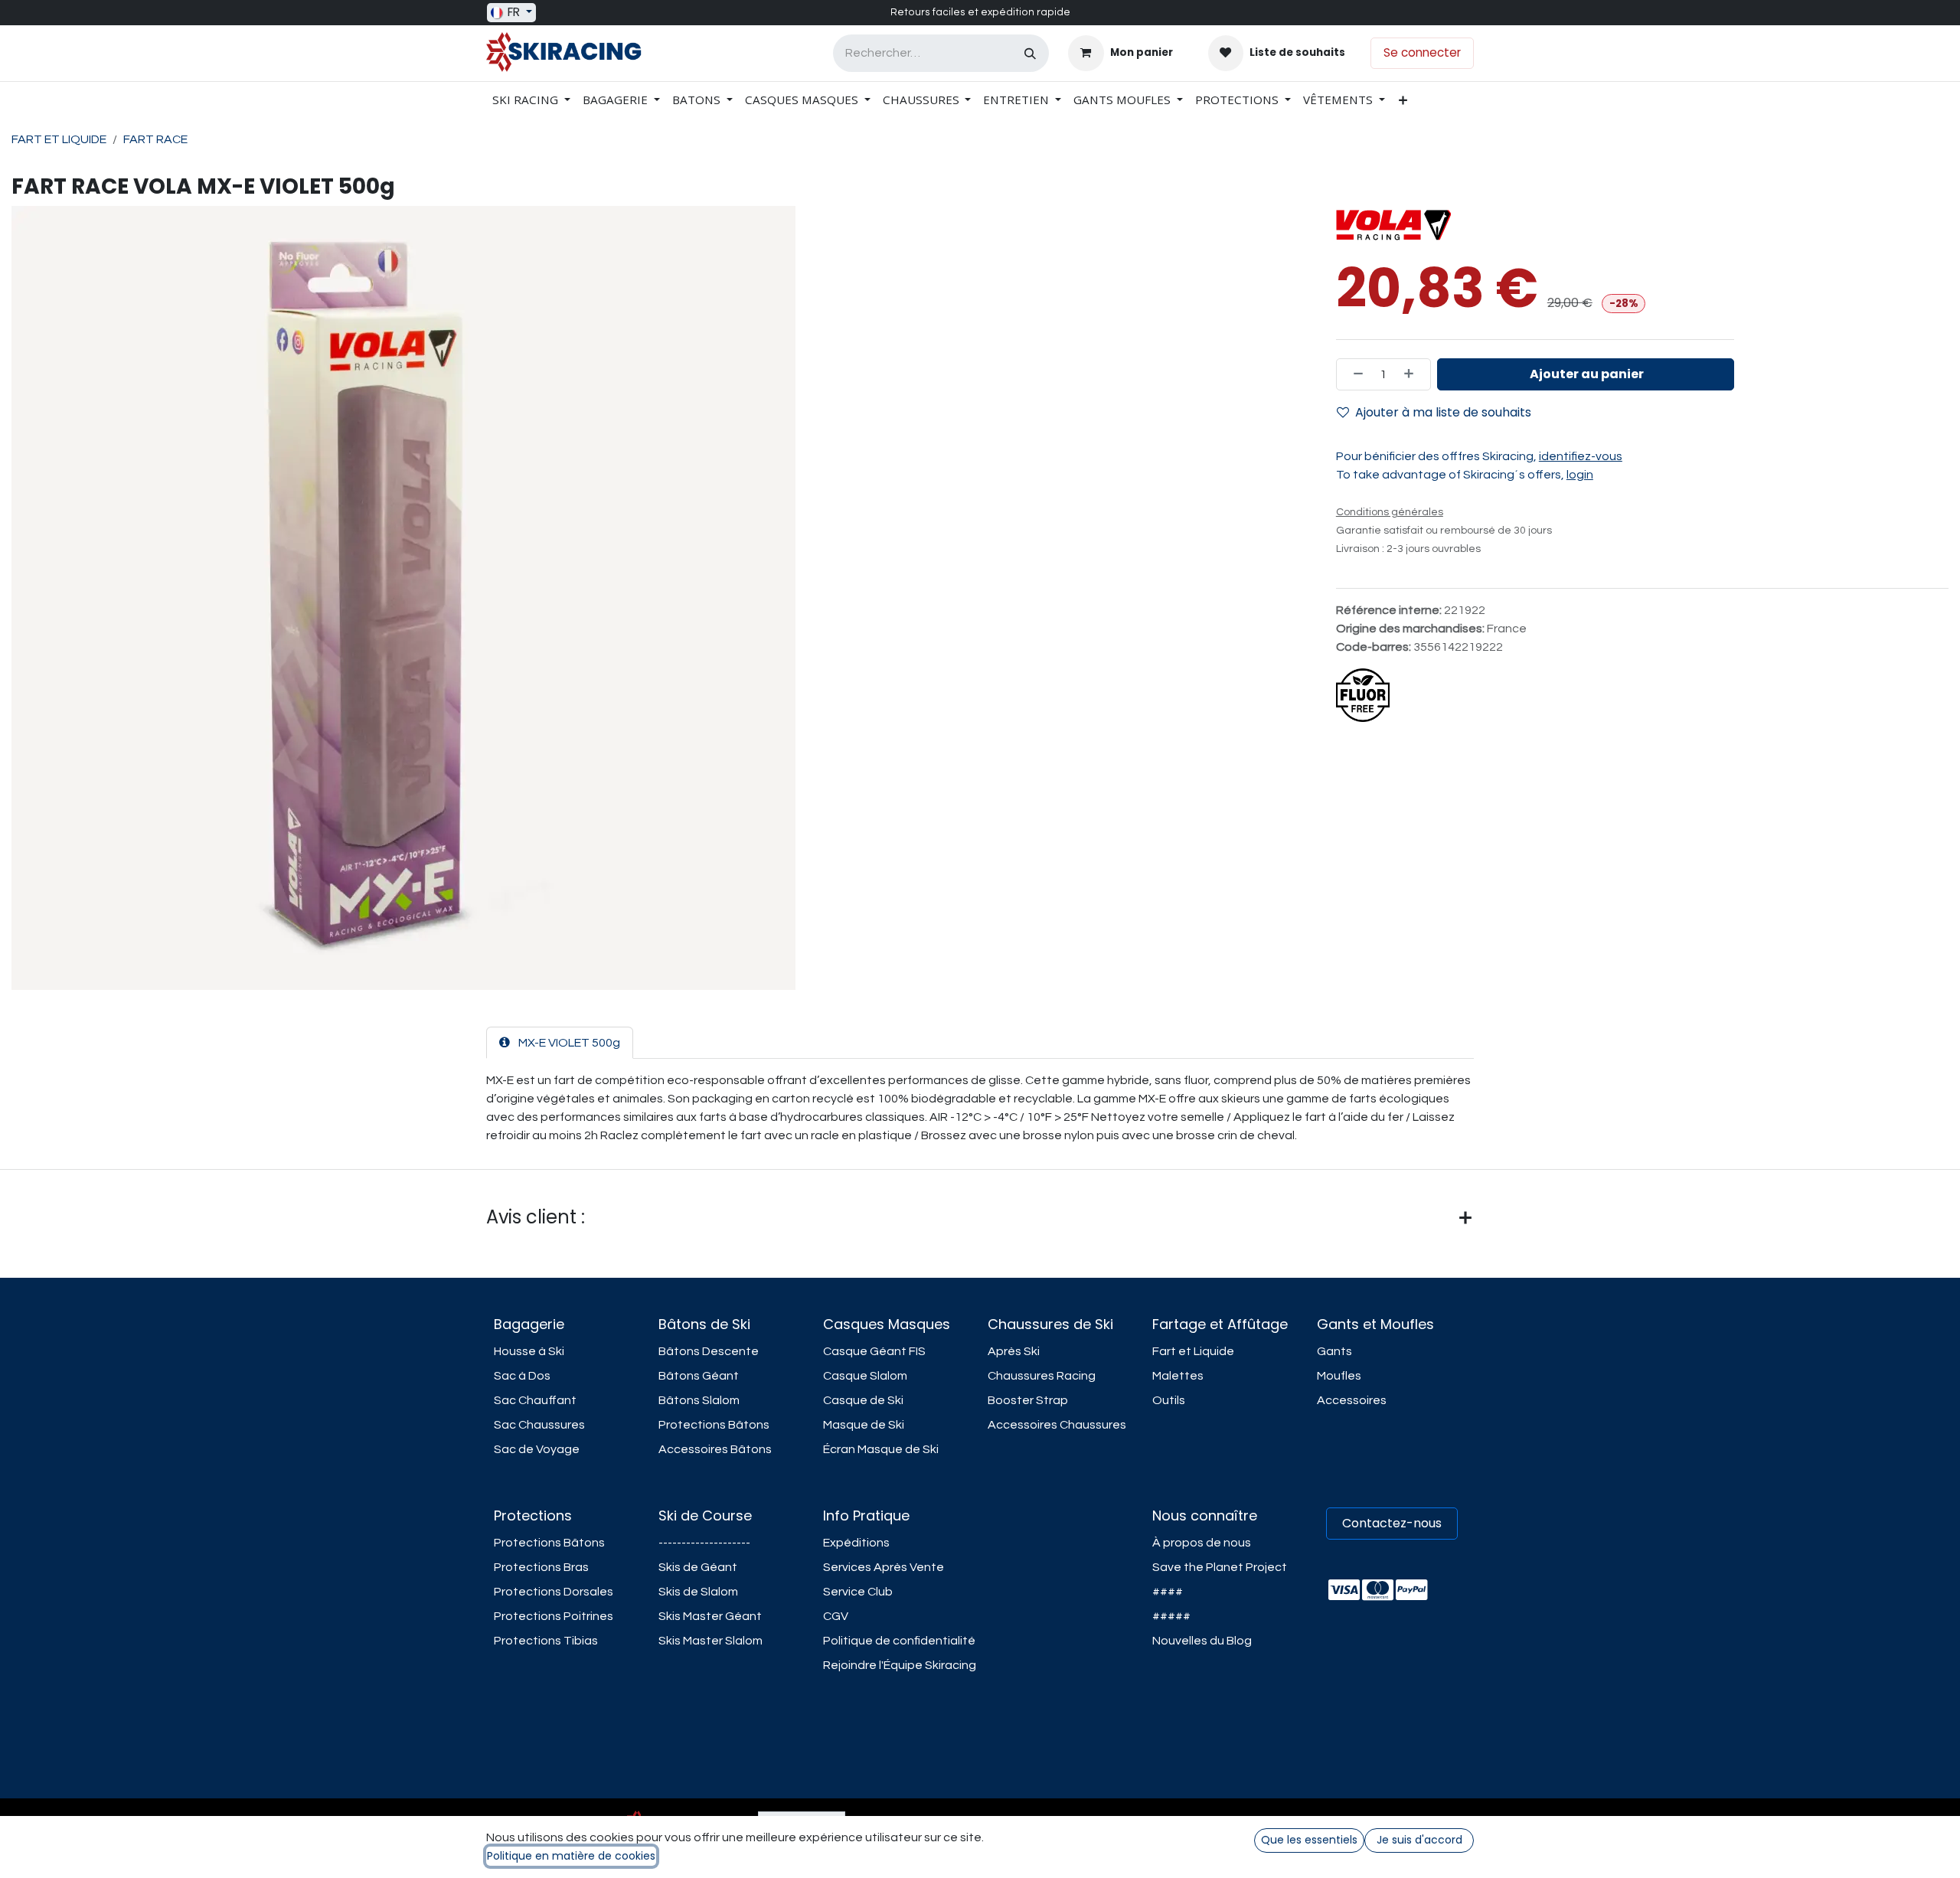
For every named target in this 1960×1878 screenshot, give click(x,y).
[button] (1586, 374)
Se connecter (1422, 52)
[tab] (560, 1043)
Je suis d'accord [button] (1419, 1840)
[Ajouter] (1413, 374)
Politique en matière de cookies (571, 1856)
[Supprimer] (1354, 374)
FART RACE (155, 139)
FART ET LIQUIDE (59, 139)
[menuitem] (531, 100)
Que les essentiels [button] (1309, 1840)
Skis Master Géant (710, 1616)
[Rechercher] (1030, 53)
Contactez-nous (1392, 1523)
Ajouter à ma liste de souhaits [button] (1443, 412)
